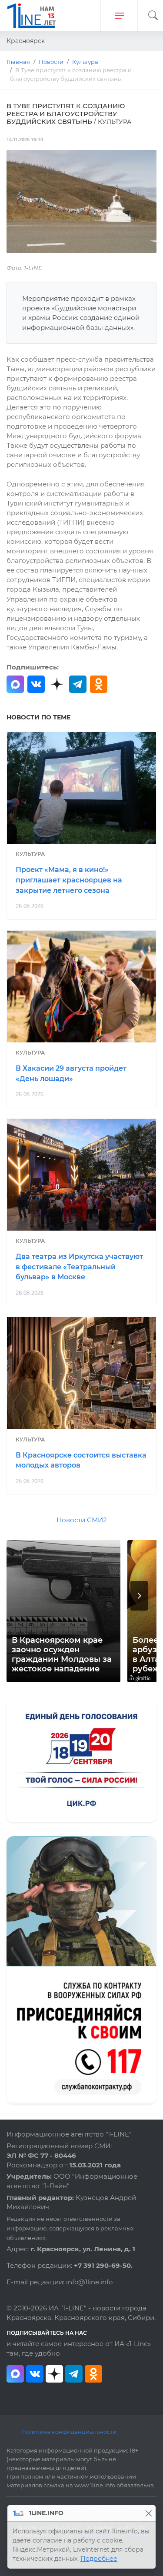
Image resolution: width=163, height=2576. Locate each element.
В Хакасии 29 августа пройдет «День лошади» (71, 1073)
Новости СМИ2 (82, 1520)
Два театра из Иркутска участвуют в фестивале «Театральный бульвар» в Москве (79, 1267)
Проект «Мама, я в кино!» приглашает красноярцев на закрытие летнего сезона (69, 880)
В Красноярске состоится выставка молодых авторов (81, 1460)
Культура (30, 854)
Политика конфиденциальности (69, 2432)
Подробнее (99, 2559)
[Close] (148, 2513)
